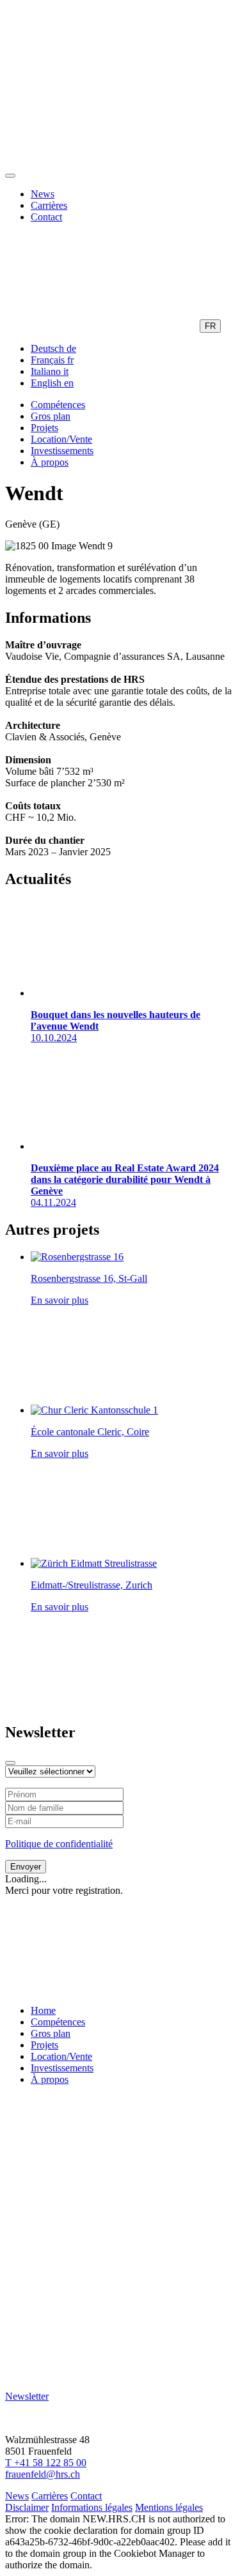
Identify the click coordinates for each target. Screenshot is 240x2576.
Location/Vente (61, 439)
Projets (44, 428)
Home (43, 2010)
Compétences (58, 405)
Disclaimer (27, 2507)
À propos (50, 462)
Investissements (62, 451)
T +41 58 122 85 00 (46, 2463)
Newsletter (27, 2396)
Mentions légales (169, 2507)
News (43, 194)
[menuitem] (53, 348)
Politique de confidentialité (59, 1844)
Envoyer (26, 1867)
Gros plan (51, 416)
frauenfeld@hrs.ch (43, 2474)
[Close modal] (10, 1763)
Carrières (49, 205)
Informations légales (92, 2507)
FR (210, 326)
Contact (46, 217)
